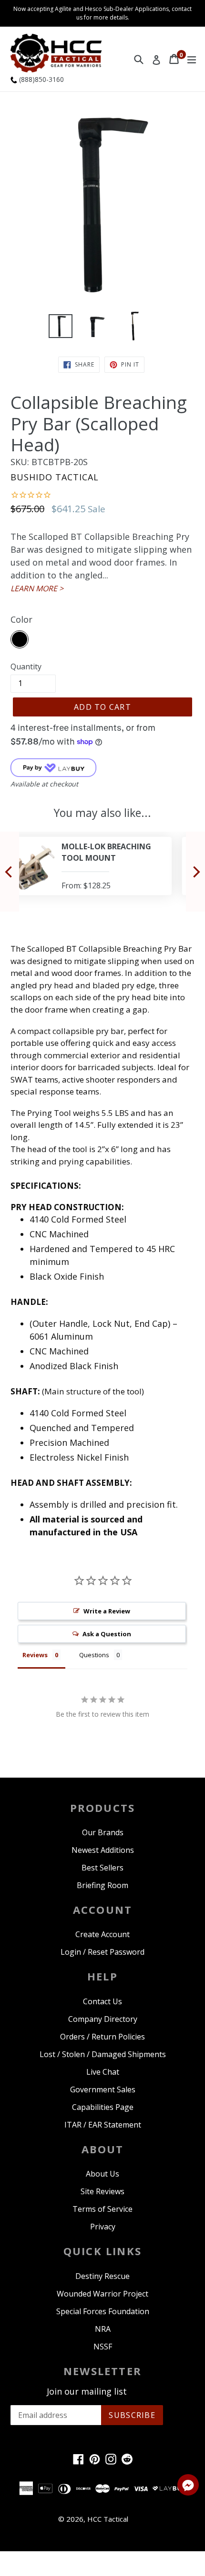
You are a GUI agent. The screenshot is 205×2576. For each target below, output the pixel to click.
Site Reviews (102, 2191)
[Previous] (10, 872)
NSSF (103, 2347)
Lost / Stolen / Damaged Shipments (103, 2054)
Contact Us (102, 2001)
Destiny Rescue (102, 2276)
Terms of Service (102, 2209)
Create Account (102, 1934)
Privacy (103, 2227)
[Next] (195, 872)
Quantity (26, 666)
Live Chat (103, 2072)
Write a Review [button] (107, 1611)
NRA (103, 2329)
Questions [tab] (94, 1655)
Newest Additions (103, 1850)
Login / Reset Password (102, 1952)
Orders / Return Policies (102, 2037)
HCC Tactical (108, 2519)
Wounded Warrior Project (102, 2294)
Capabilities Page (103, 2107)
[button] (188, 2486)
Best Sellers (102, 1868)
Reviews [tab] (35, 1655)
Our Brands (103, 1832)
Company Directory (103, 2019)
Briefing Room (102, 1885)
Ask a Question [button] (107, 1634)
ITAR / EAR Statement (103, 2125)
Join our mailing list (87, 2392)
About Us (102, 2174)
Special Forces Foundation (103, 2311)
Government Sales (103, 2089)
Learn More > (37, 588)
